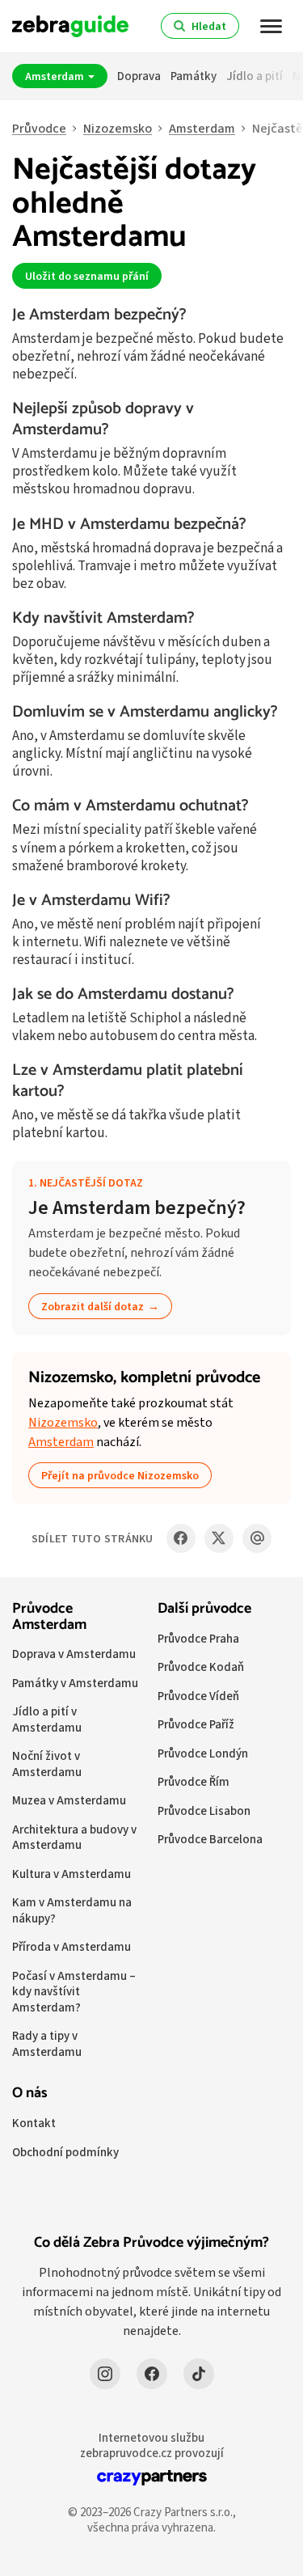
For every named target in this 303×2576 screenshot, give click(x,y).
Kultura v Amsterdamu (72, 1874)
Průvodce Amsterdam (49, 1617)
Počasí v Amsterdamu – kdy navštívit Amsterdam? (74, 1991)
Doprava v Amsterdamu (74, 1654)
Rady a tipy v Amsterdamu (47, 2043)
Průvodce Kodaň (201, 1667)
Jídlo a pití (255, 76)
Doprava (139, 76)
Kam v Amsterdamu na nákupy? (72, 1910)
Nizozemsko (118, 128)
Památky (194, 76)
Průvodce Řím (194, 1781)
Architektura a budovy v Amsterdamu (74, 1837)
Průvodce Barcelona (210, 1839)
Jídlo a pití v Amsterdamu (47, 1719)
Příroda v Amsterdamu (72, 1946)
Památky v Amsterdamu (75, 1683)
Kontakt (34, 2123)
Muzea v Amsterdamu (69, 1800)
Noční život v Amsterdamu (47, 1764)
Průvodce (39, 128)
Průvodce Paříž (196, 1724)
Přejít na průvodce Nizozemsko (120, 1475)
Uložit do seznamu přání (87, 276)
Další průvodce (204, 1609)
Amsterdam (56, 76)
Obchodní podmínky (65, 2152)
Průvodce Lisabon (204, 1810)
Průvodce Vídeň (198, 1696)
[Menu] (271, 26)
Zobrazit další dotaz (93, 1306)
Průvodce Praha (198, 1638)
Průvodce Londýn (203, 1753)
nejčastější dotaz (91, 1182)
